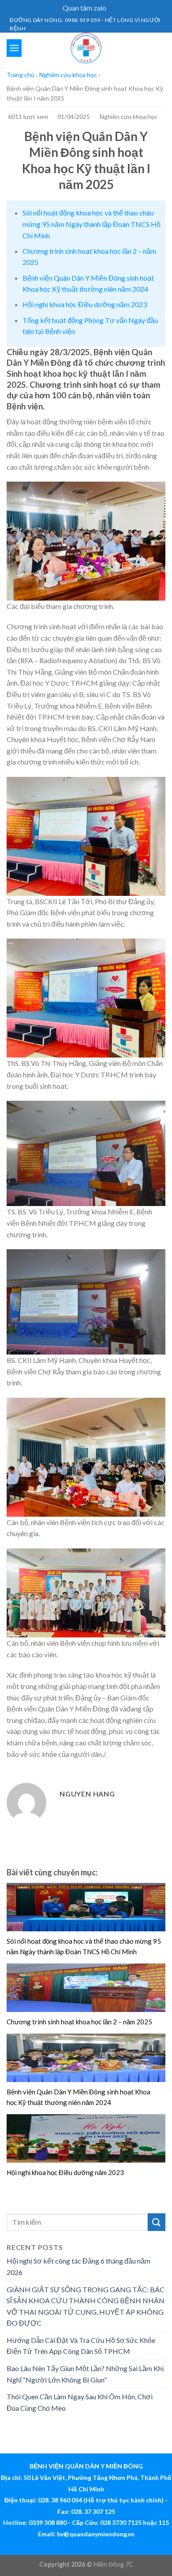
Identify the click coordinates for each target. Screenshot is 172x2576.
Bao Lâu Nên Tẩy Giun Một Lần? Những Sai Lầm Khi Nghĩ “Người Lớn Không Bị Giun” (85, 2374)
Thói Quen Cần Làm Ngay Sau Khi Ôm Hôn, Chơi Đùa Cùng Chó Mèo (80, 2402)
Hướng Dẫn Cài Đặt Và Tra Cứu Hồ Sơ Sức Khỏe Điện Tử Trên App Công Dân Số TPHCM (81, 2346)
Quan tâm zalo (84, 8)
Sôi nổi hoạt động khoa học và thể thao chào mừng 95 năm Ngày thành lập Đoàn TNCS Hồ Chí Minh (92, 224)
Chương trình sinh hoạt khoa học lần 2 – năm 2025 (79, 2022)
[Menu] (14, 48)
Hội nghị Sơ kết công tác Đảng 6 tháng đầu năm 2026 (79, 2266)
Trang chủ (21, 75)
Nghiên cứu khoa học (68, 75)
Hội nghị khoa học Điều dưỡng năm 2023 (85, 304)
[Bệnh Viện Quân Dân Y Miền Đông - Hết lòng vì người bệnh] (86, 48)
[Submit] (157, 2222)
